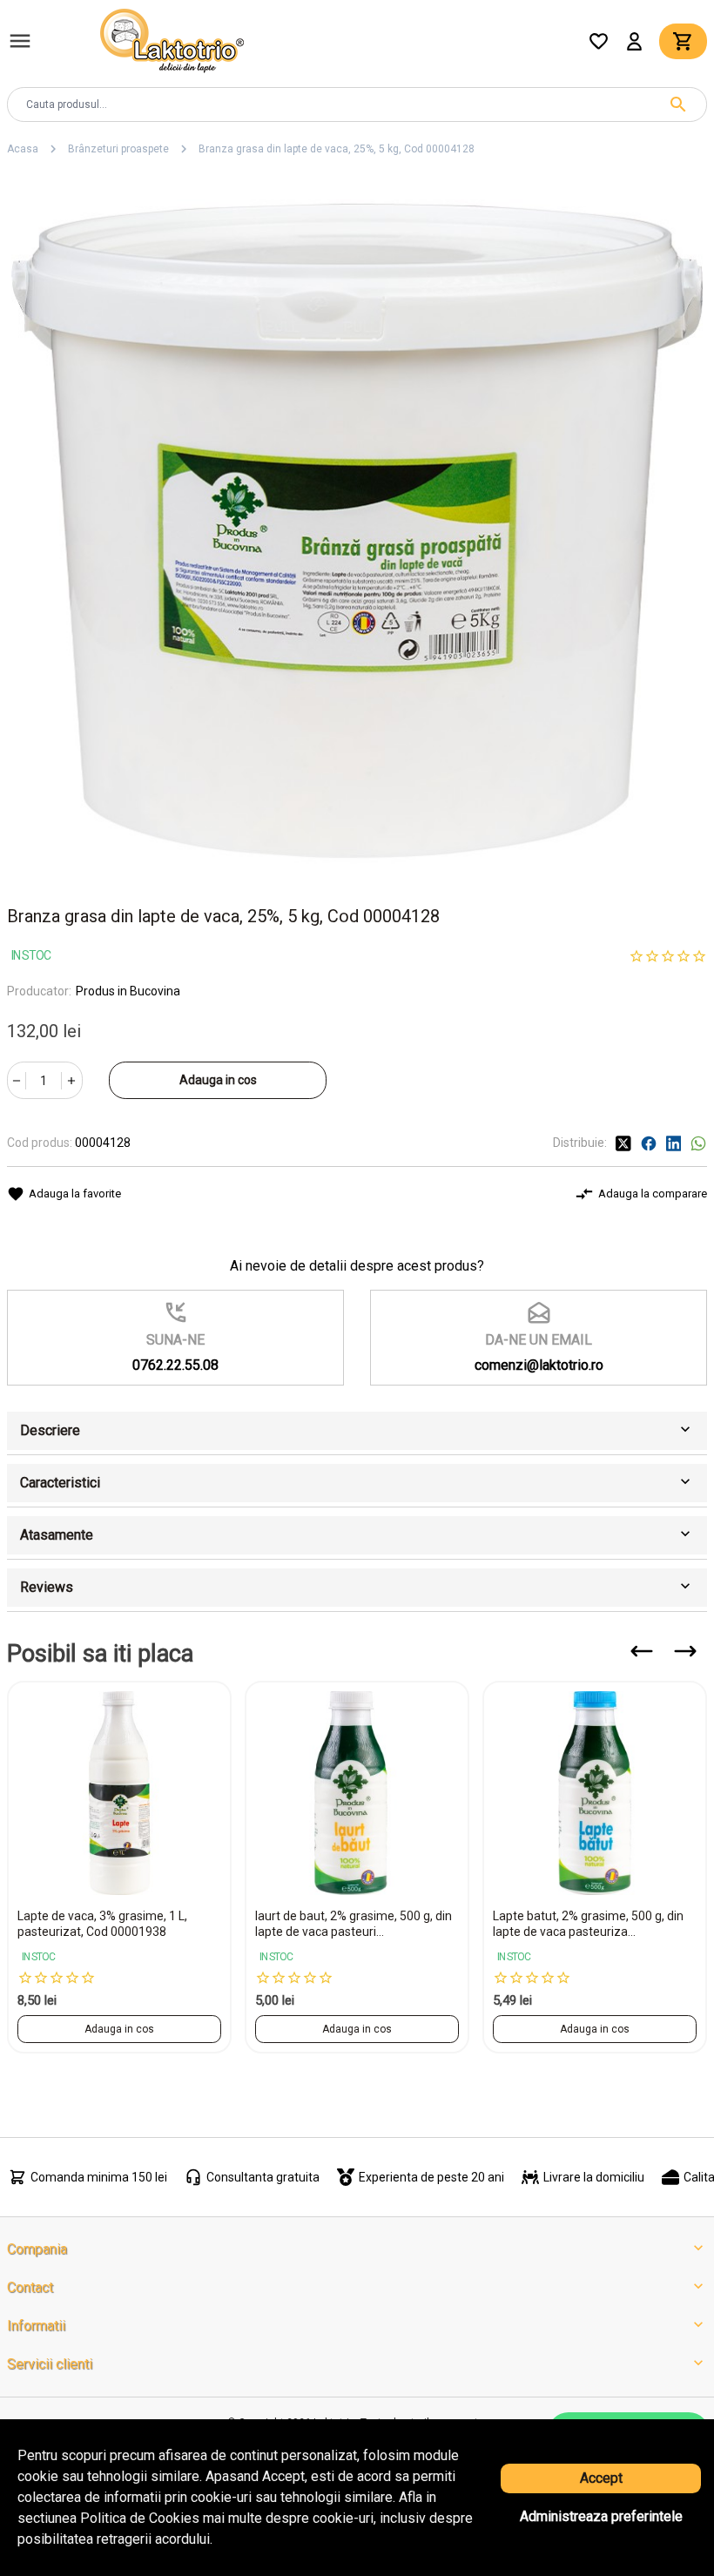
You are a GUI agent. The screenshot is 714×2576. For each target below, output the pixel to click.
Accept (601, 2478)
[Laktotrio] (172, 40)
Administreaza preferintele (601, 2516)
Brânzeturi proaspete (118, 149)
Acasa (23, 149)
